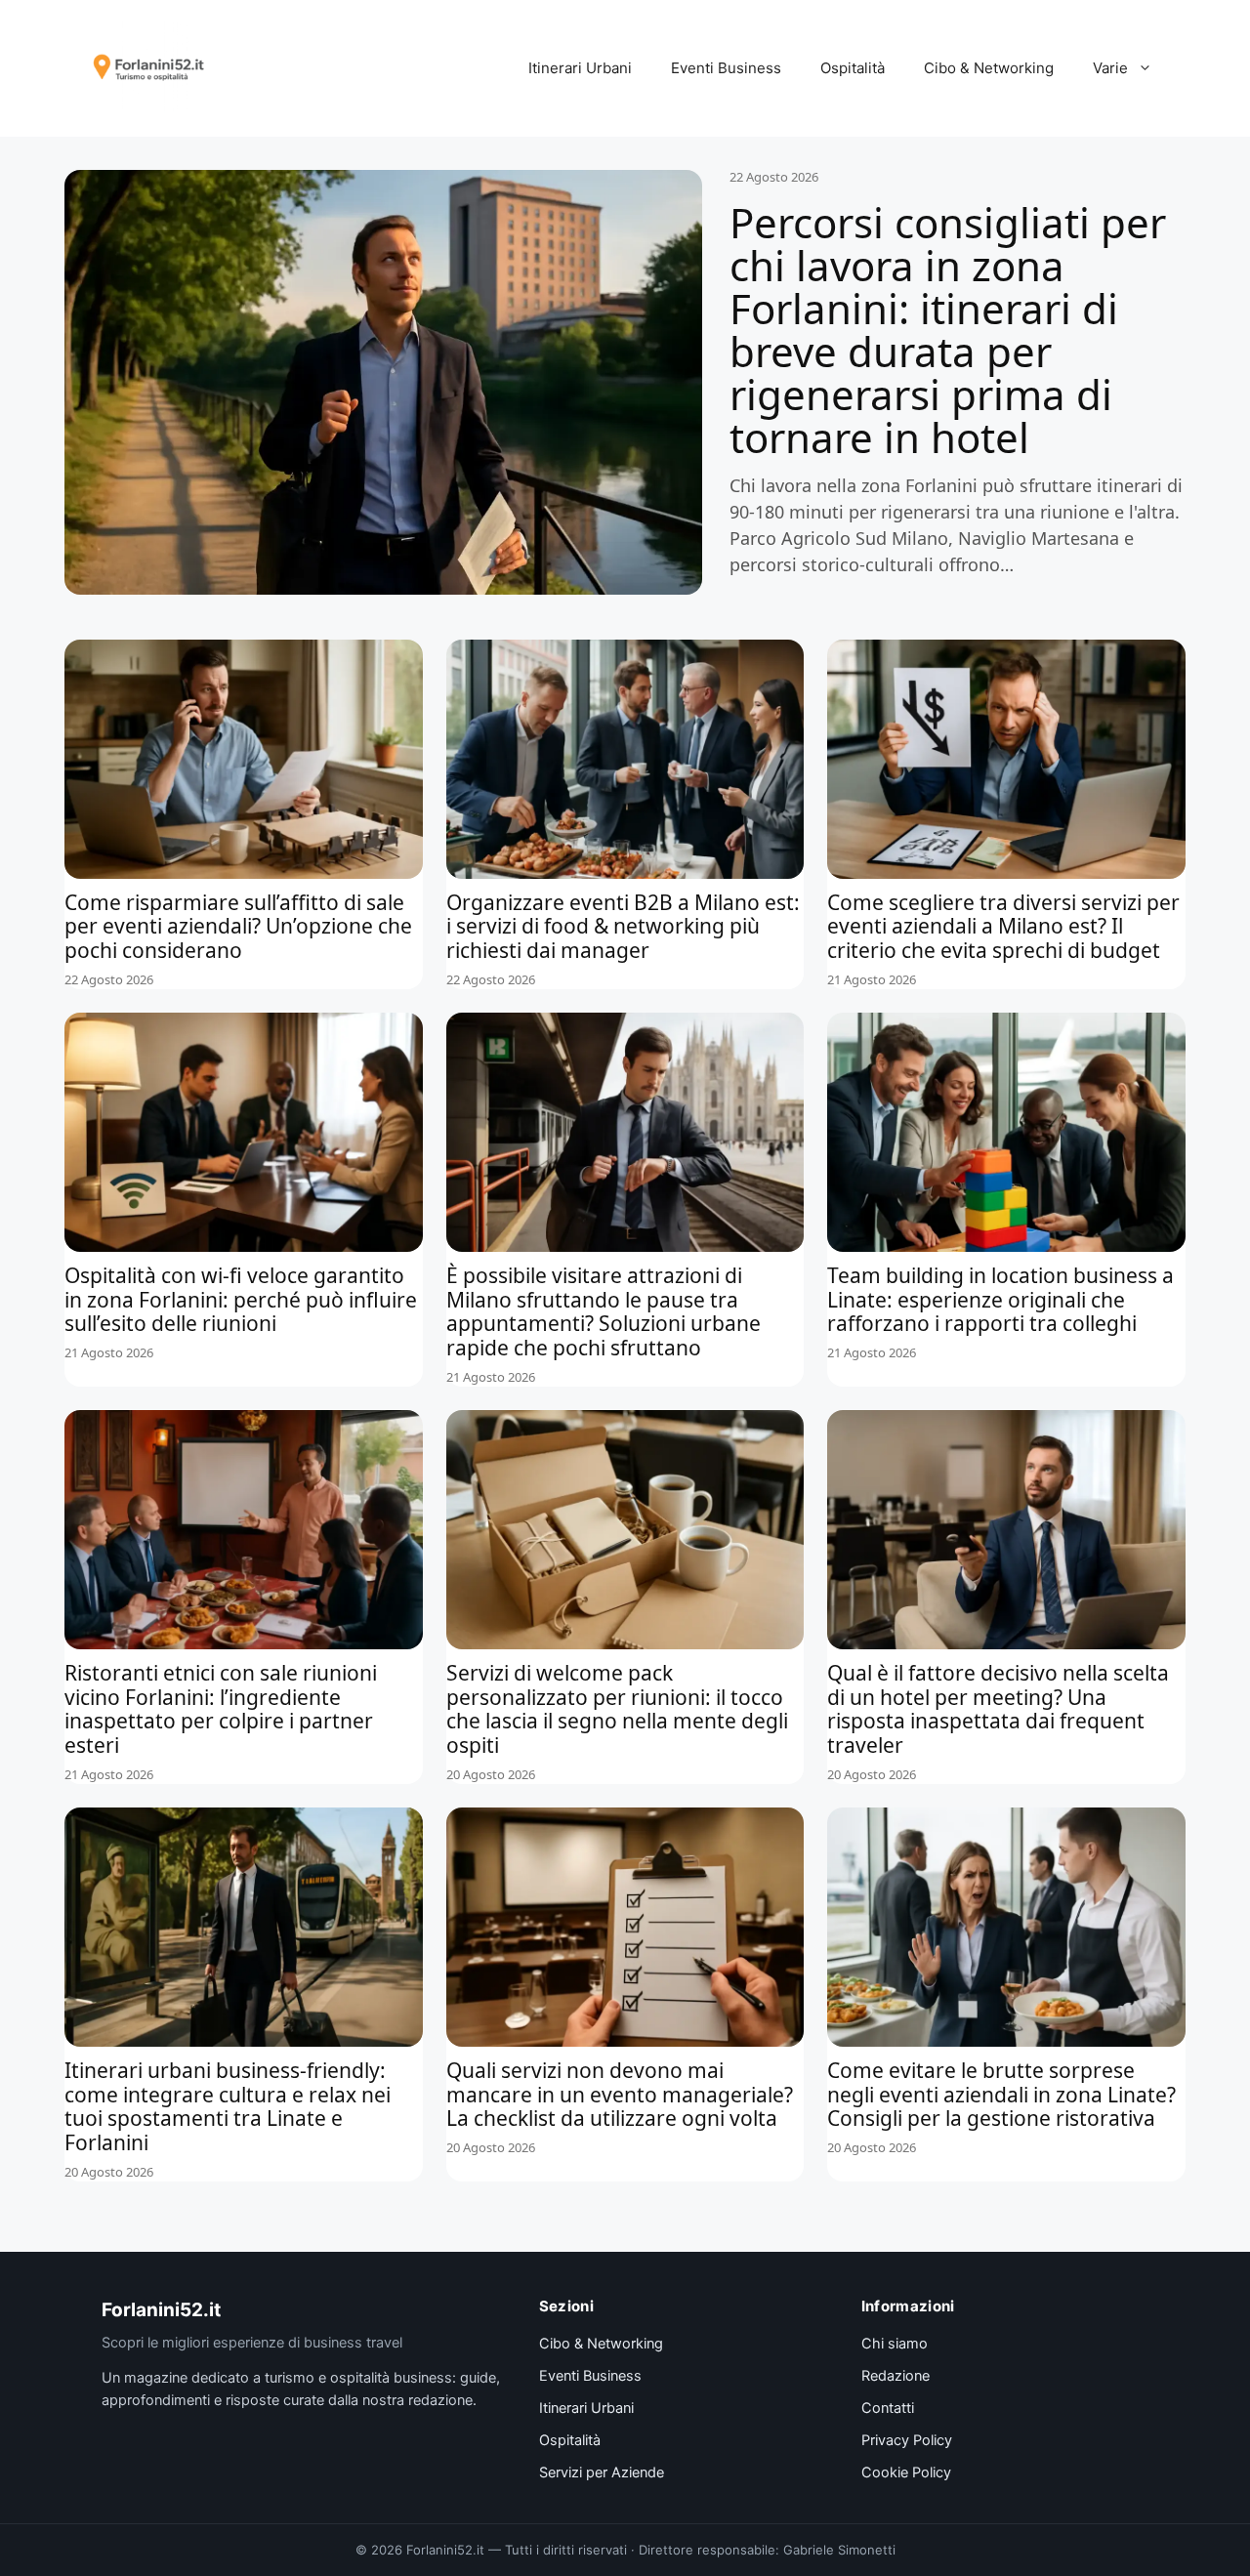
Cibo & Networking (989, 68)
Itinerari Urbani (580, 68)
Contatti (888, 2408)
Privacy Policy (907, 2440)
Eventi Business (726, 68)
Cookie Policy (906, 2472)
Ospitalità (853, 68)
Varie (1110, 68)
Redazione (896, 2376)
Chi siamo (895, 2344)
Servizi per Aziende (602, 2472)
